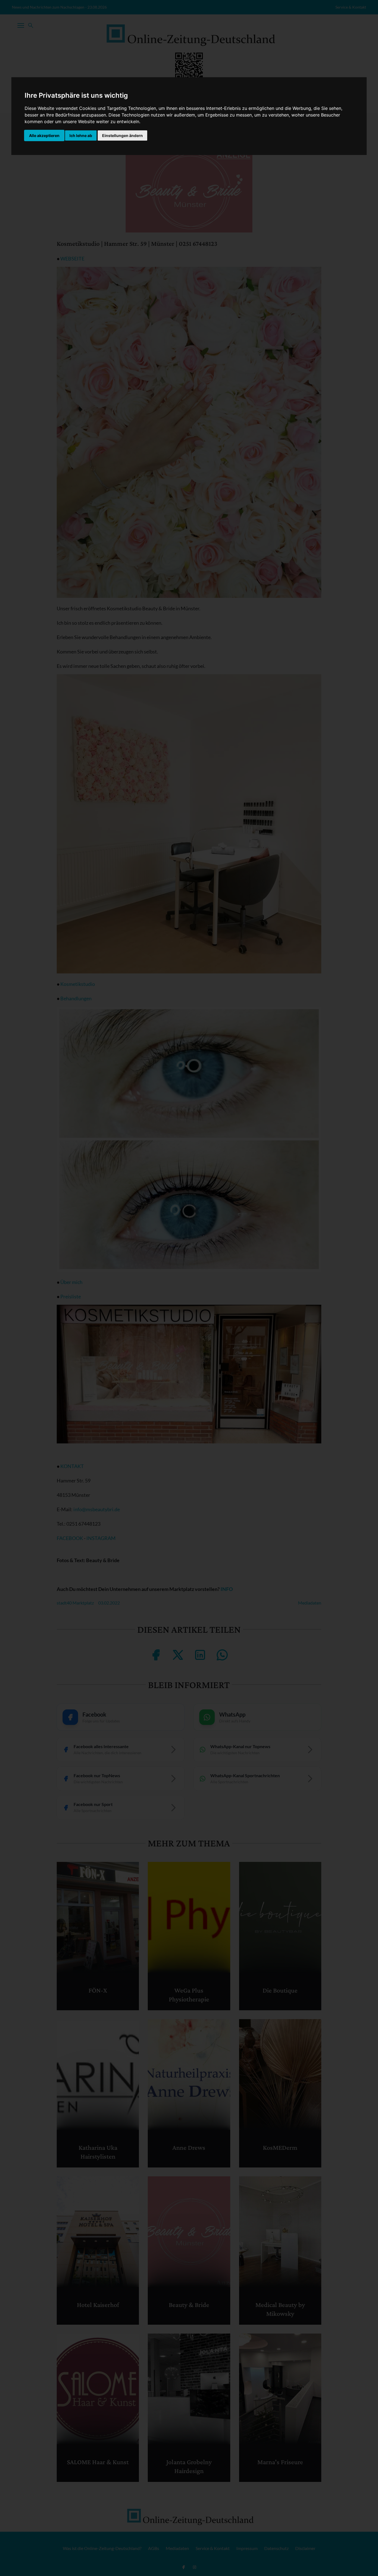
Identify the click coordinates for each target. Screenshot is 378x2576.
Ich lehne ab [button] (81, 135)
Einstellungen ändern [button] (122, 135)
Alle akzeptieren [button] (44, 135)
